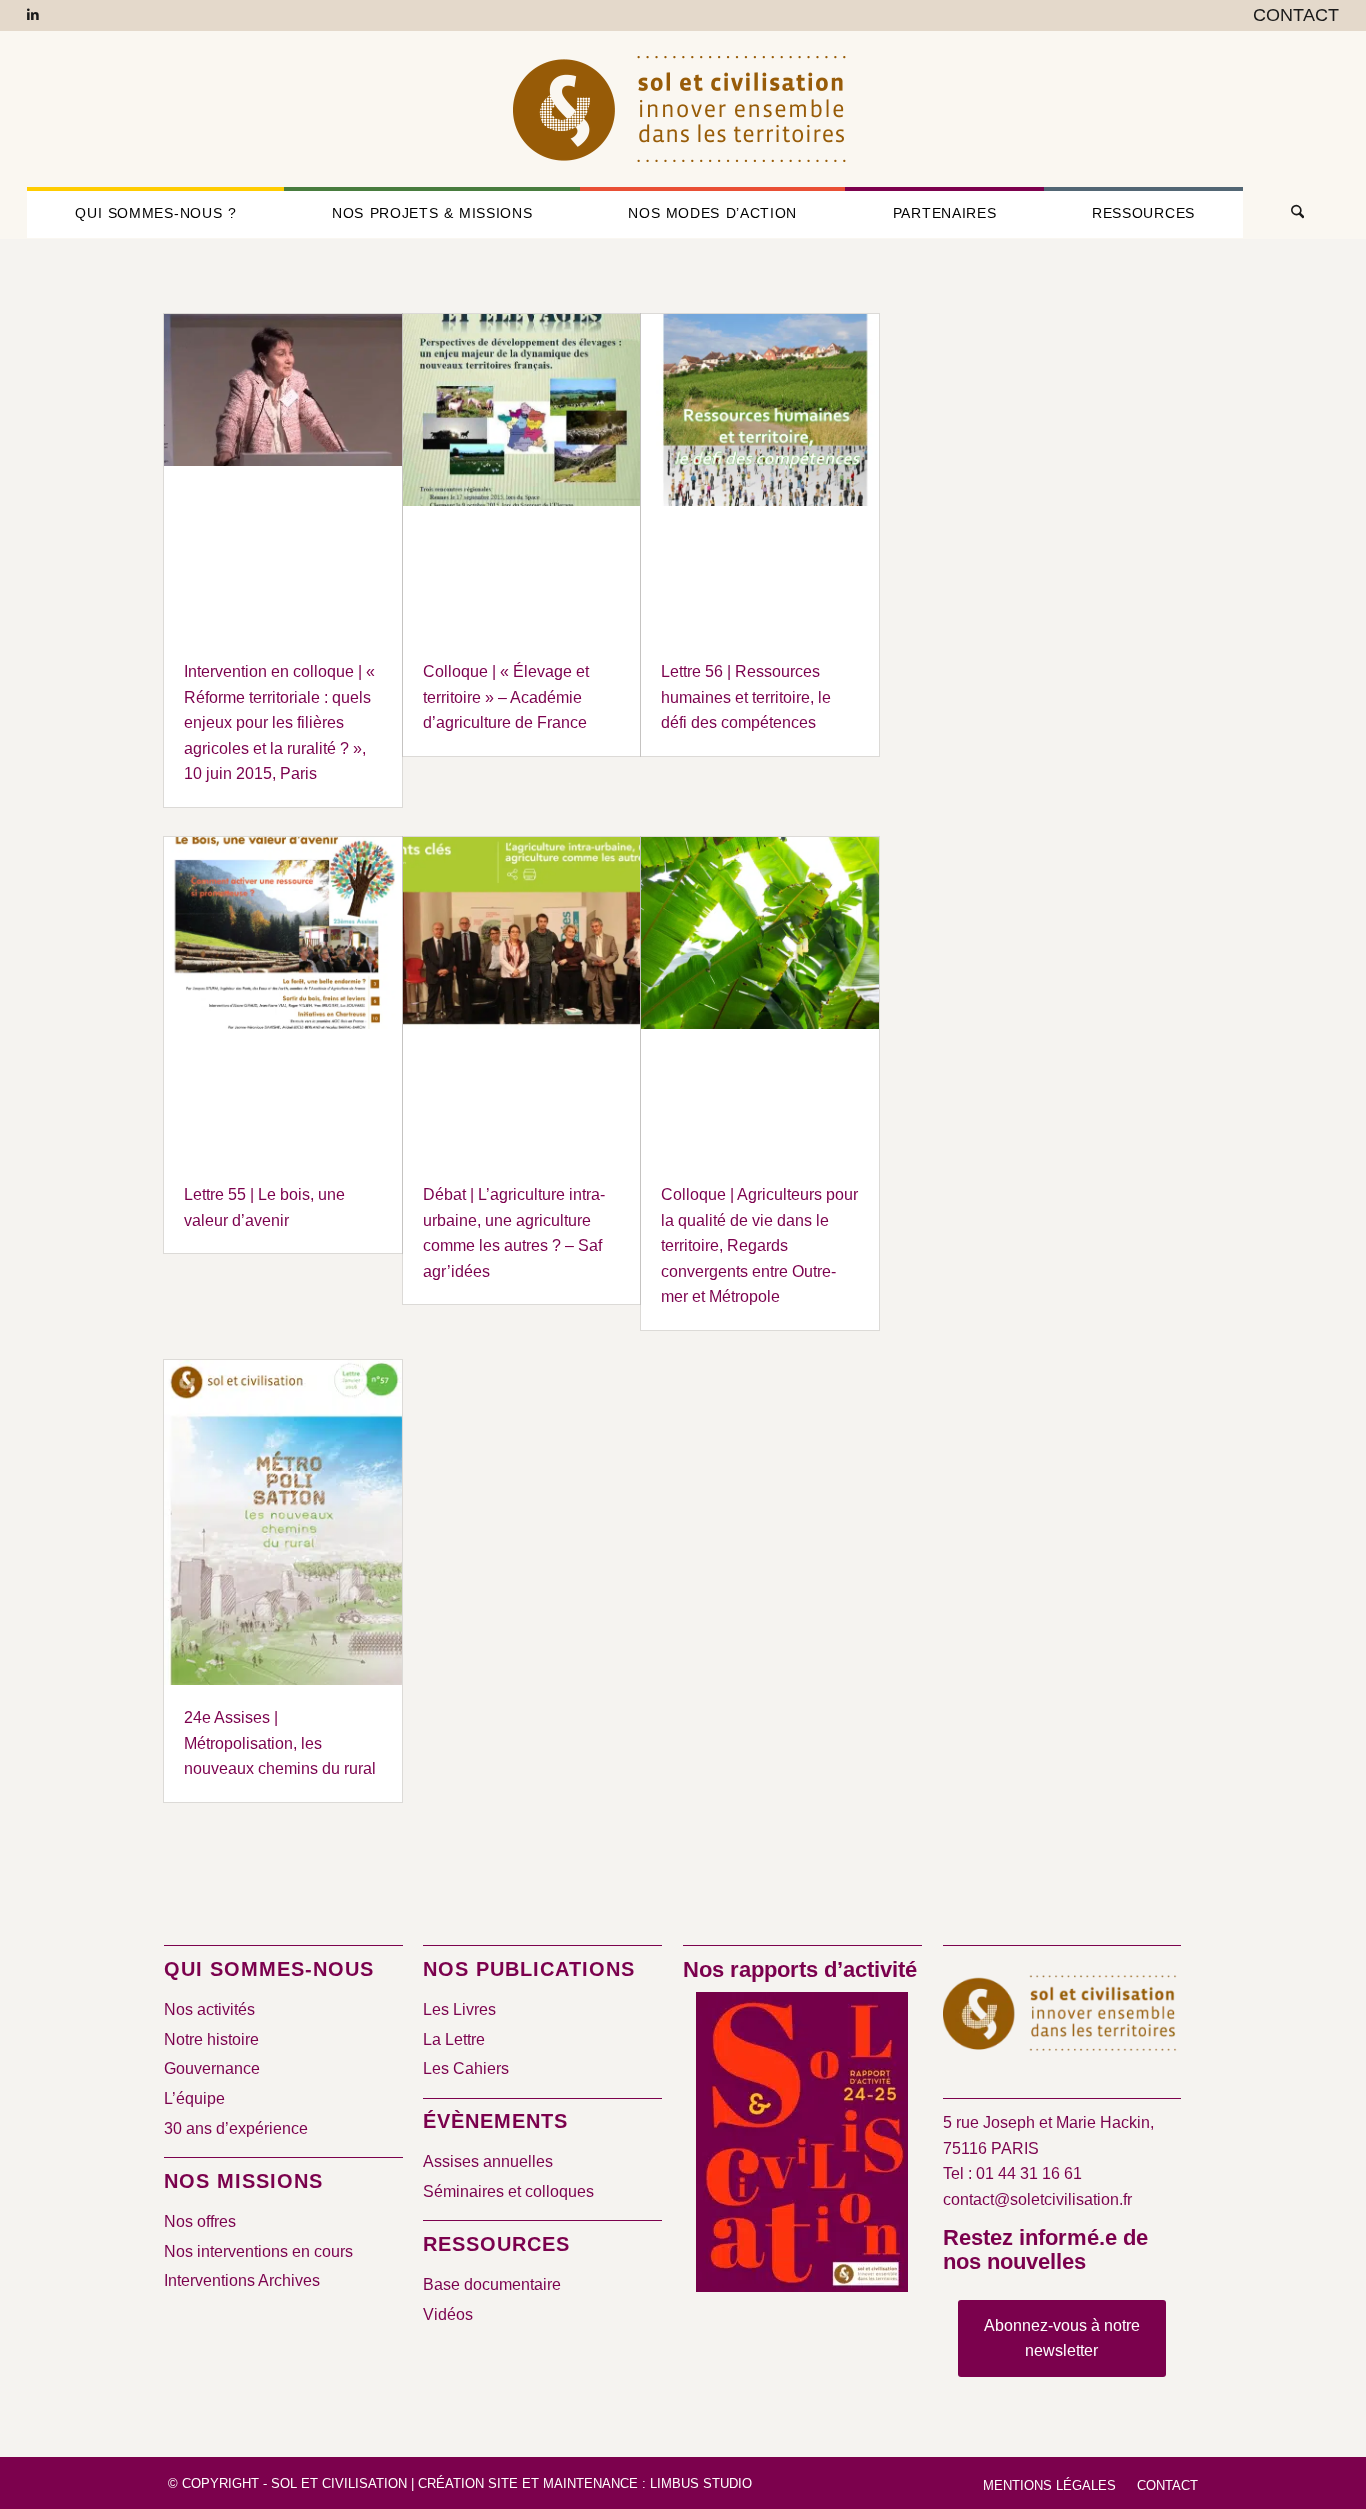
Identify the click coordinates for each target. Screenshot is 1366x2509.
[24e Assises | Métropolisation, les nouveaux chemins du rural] (283, 1522)
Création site (468, 2483)
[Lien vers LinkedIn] (33, 15)
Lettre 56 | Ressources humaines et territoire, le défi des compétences (746, 697)
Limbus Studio (701, 2483)
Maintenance (590, 2483)
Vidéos (448, 2314)
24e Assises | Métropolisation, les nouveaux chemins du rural (280, 1743)
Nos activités (209, 2009)
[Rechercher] (1291, 213)
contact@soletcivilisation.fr (1037, 2199)
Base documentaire (492, 2284)
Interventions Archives (242, 2280)
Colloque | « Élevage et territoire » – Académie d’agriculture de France (506, 697)
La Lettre (454, 2039)
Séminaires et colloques (508, 2191)
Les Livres (459, 2009)
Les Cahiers (466, 2068)
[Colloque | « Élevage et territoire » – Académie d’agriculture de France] (522, 476)
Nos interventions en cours (258, 2251)
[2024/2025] (802, 2146)
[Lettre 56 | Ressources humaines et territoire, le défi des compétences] (760, 476)
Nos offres (200, 2221)
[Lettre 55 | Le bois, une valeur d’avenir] (283, 999)
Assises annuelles (488, 2161)
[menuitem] (1291, 16)
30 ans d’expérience (236, 2128)
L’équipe (194, 2098)
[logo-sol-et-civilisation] (683, 109)
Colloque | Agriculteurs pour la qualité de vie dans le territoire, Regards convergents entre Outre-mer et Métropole (759, 1245)
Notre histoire (211, 2039)
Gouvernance (212, 2068)
